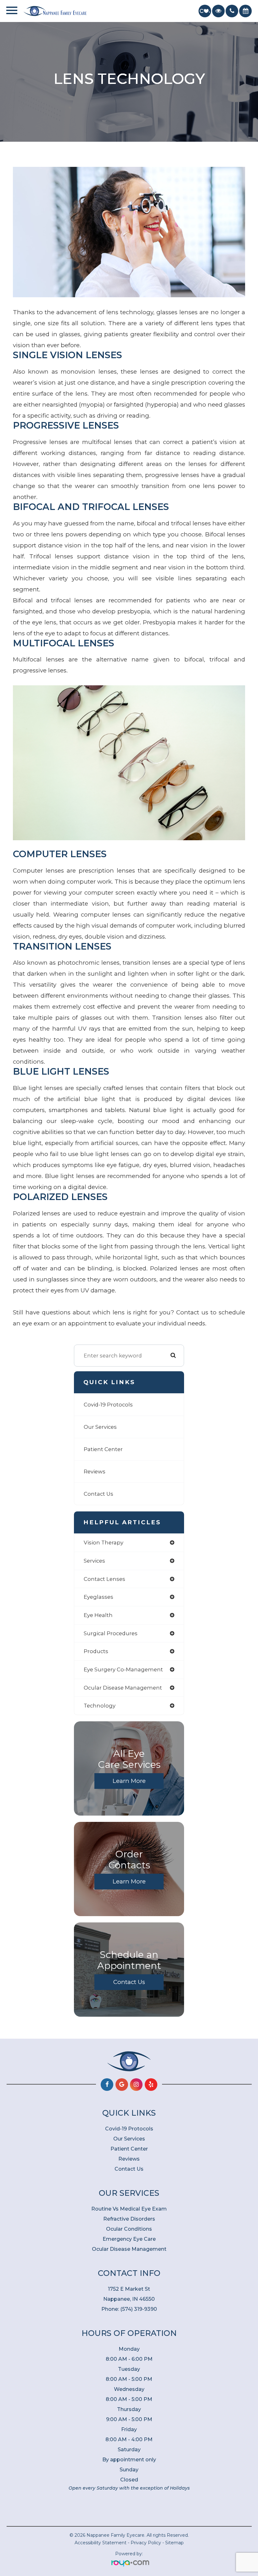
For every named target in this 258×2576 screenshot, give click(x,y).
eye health (98, 1615)
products (96, 1651)
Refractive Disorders (129, 2219)
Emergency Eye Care (129, 2239)
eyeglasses (98, 1597)
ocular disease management (123, 1688)
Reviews (95, 1472)
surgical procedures (111, 1633)
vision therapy (104, 1543)
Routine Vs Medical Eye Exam (129, 2209)
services (94, 1561)
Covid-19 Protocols (108, 1405)
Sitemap (174, 2543)
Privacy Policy (146, 2543)
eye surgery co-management (123, 1669)
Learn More (129, 1781)
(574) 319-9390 (139, 2309)
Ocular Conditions (129, 2229)
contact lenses (104, 1579)
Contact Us (98, 1494)
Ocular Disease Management (129, 2249)
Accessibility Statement (101, 2543)
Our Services (100, 1427)
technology (100, 1706)
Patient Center (103, 1449)
